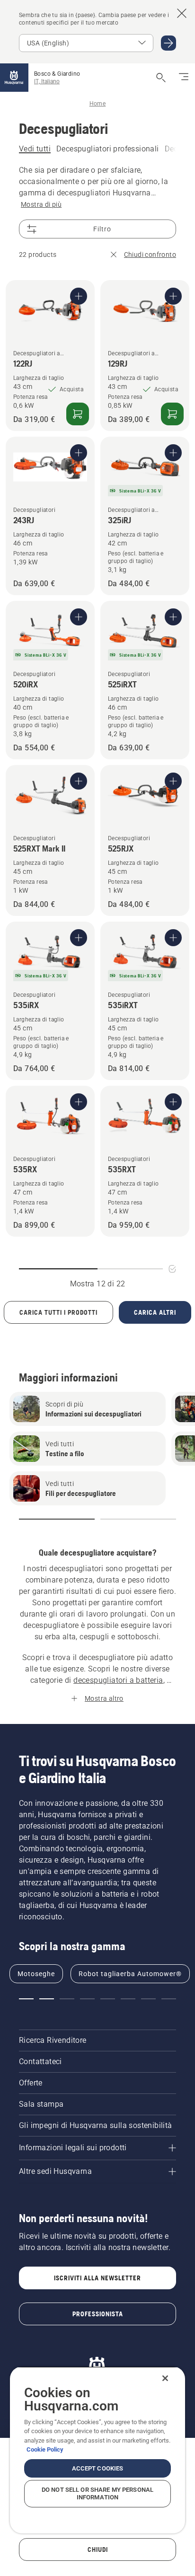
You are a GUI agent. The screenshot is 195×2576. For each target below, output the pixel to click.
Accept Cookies (98, 2468)
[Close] (165, 2378)
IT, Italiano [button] (47, 81)
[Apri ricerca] (161, 78)
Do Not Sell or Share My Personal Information (97, 2493)
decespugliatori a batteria (118, 1680)
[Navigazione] (184, 78)
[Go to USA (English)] (168, 43)
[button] (57, 1519)
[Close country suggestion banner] (182, 13)
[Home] (14, 78)
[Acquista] (78, 414)
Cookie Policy (45, 2449)
